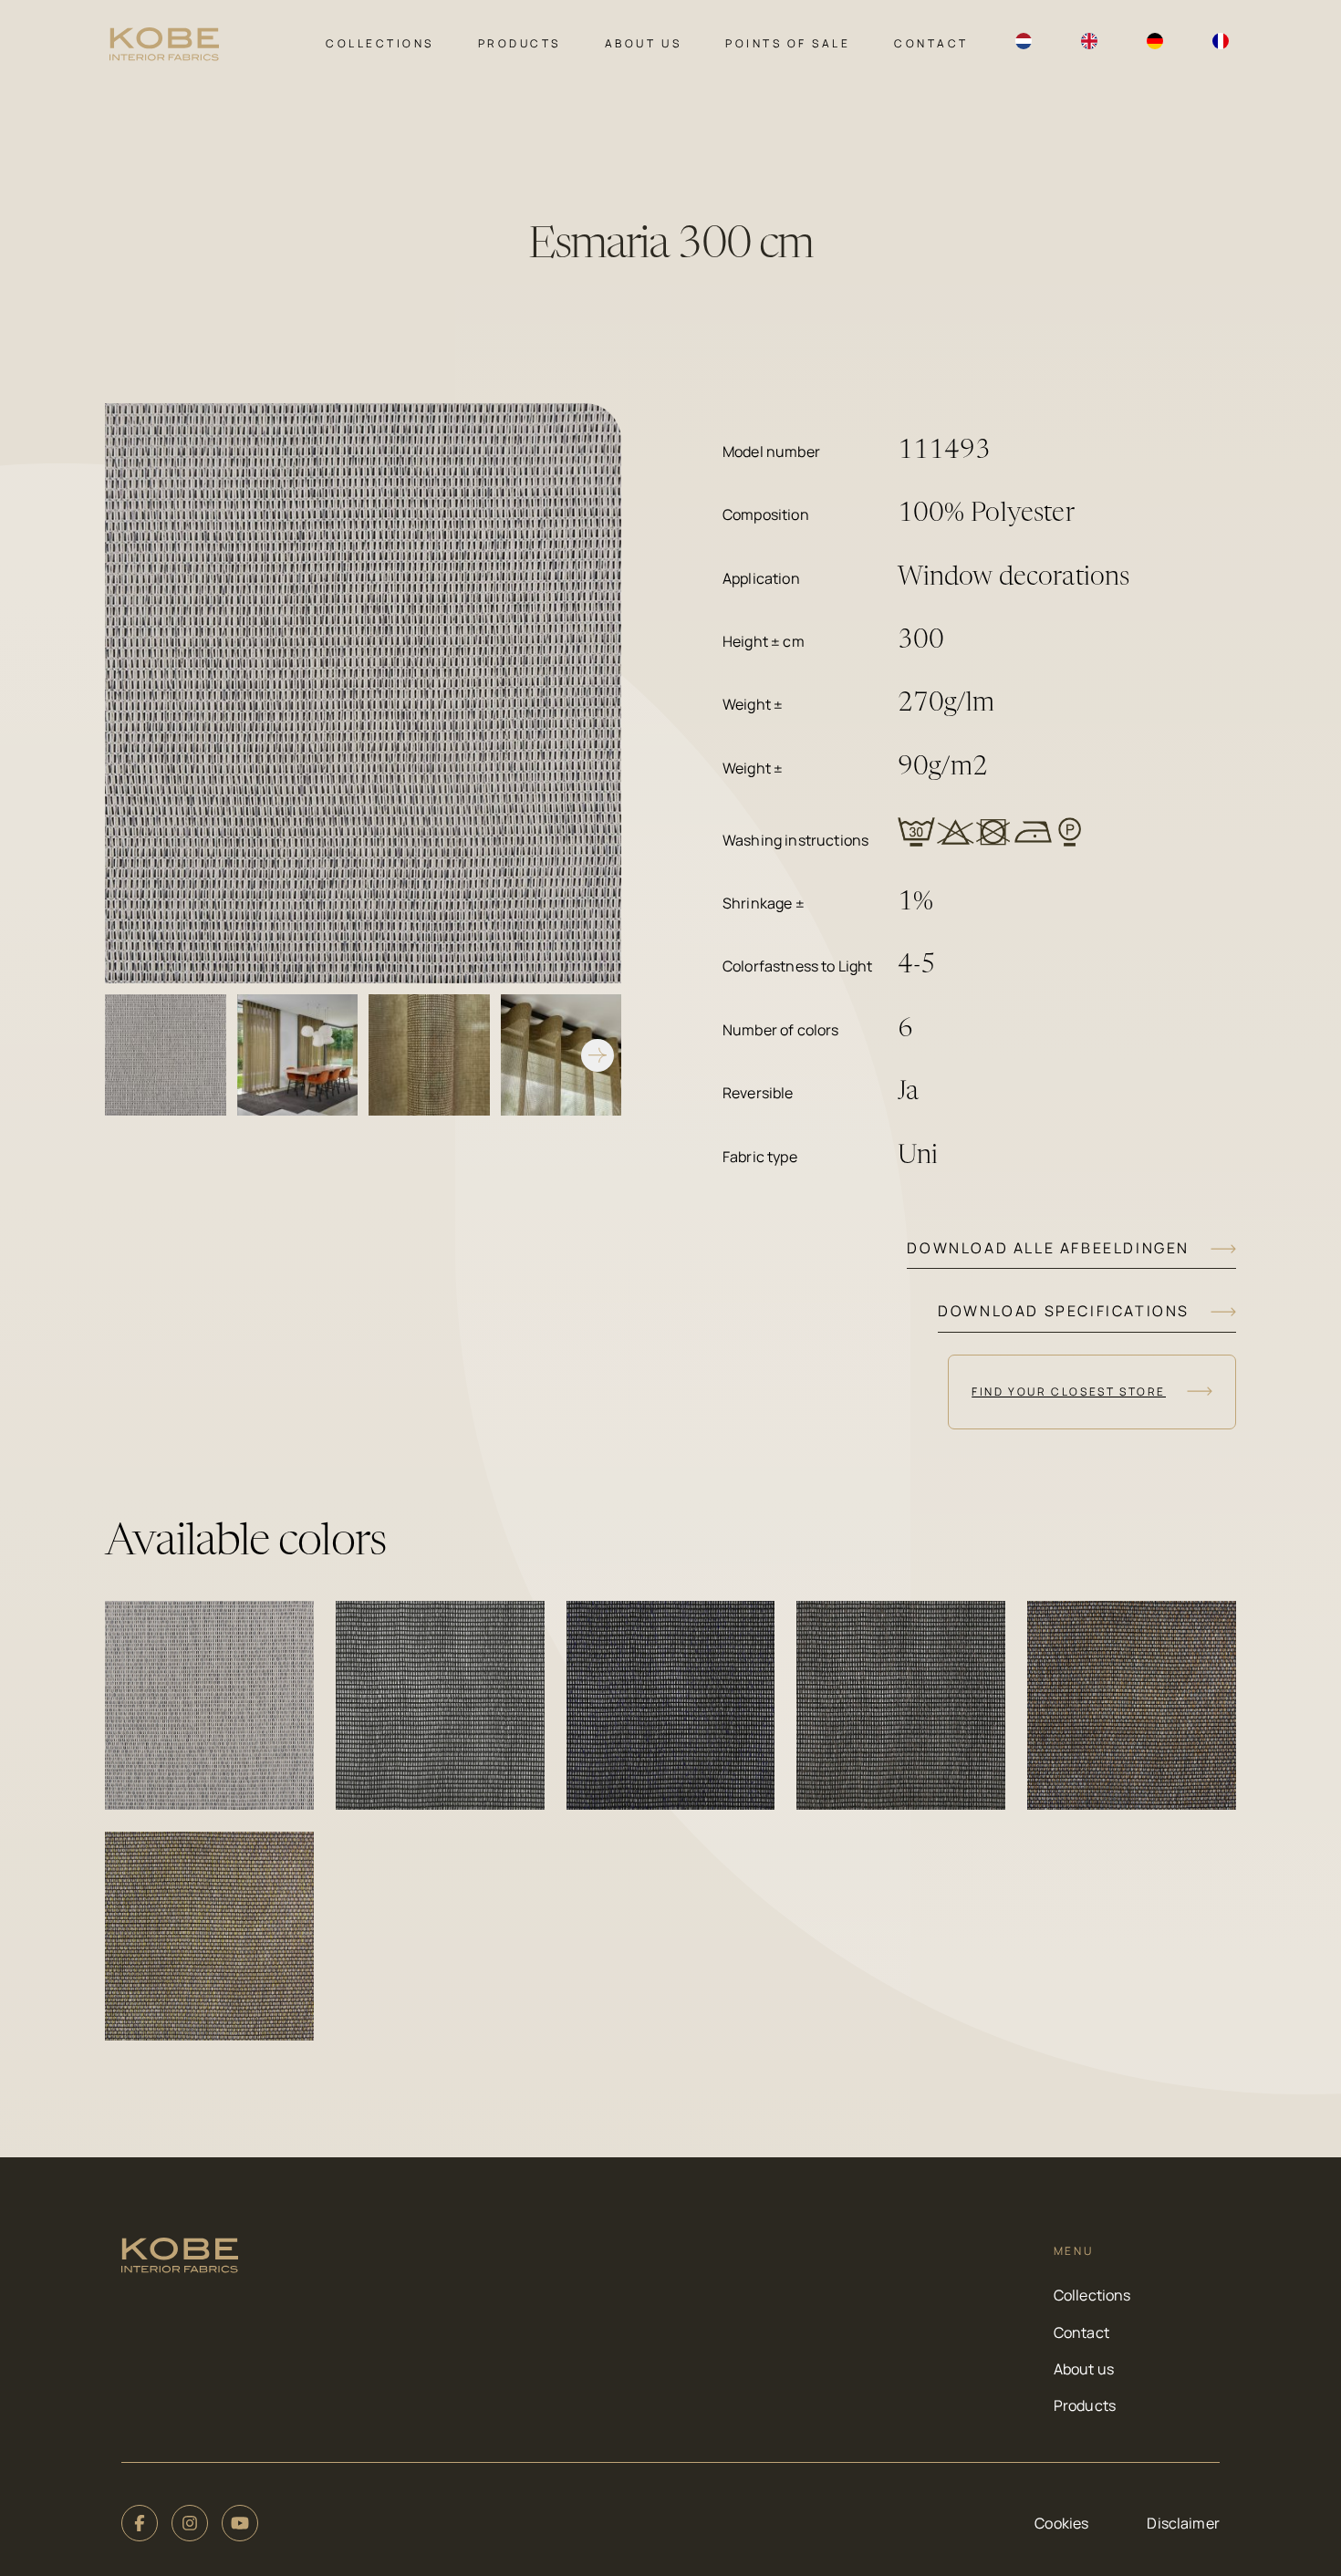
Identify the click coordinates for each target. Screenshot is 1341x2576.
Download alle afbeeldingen (1048, 1248)
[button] (209, 1705)
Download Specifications (1064, 1311)
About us (643, 43)
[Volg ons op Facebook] (140, 2523)
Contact (931, 43)
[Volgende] (598, 1055)
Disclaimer (1183, 2523)
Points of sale (788, 43)
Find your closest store (1069, 1392)
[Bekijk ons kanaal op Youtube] (240, 2523)
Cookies (1061, 2523)
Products (520, 43)
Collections (380, 43)
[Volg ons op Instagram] (190, 2523)
